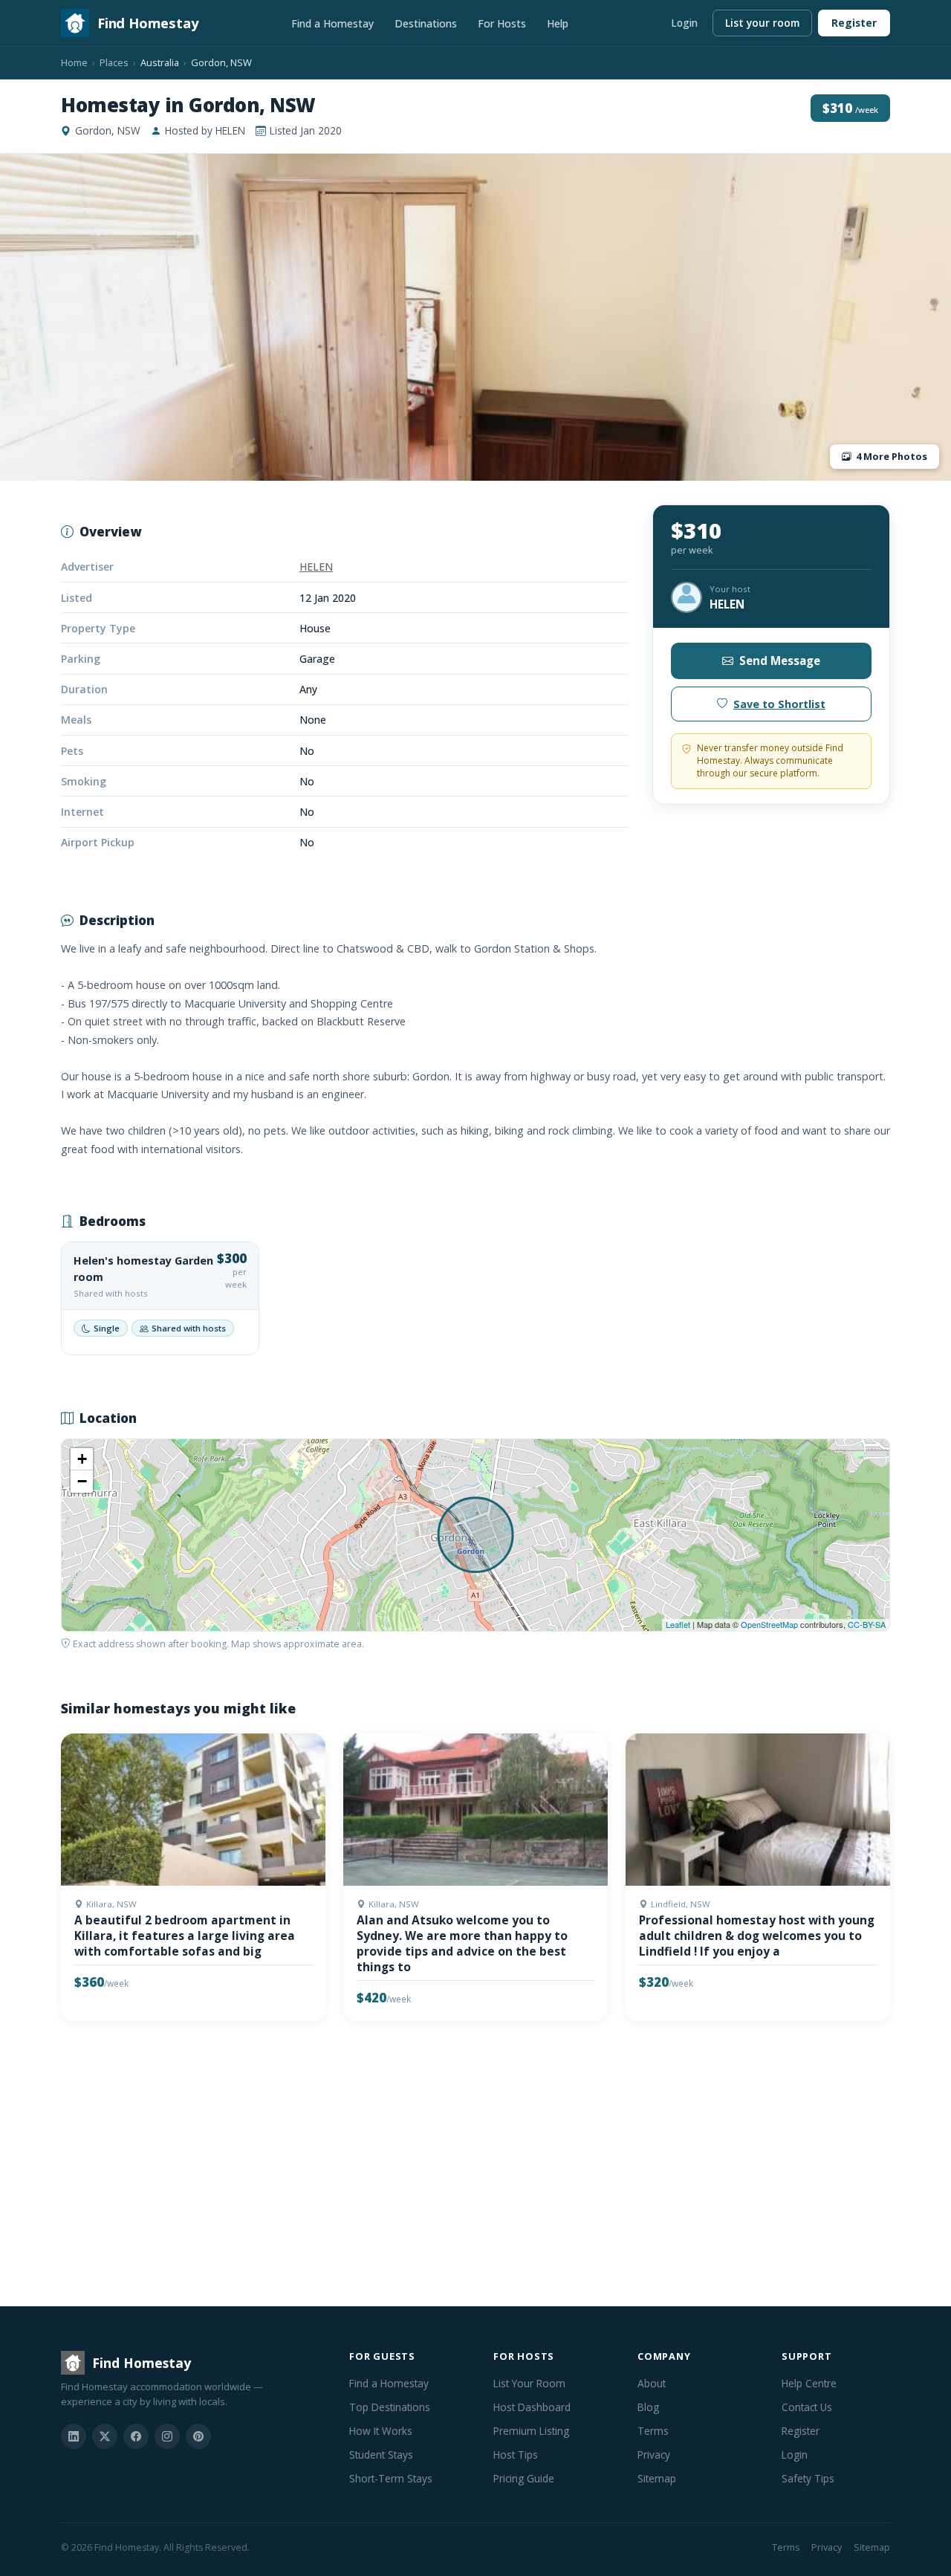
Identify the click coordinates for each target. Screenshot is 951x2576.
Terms (653, 2431)
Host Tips (516, 2455)
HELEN (316, 567)
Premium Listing (531, 2431)
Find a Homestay (332, 23)
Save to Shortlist (779, 704)
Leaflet (678, 1624)
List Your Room (529, 2383)
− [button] (82, 1481)
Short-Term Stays (391, 2478)
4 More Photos (892, 456)
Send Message (780, 661)
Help (558, 23)
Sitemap (657, 2478)
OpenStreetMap (769, 1624)
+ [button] (82, 1459)
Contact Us (807, 2407)
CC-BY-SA (867, 1624)
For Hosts (502, 23)
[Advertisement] (475, 2167)
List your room (762, 23)
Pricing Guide (524, 2478)
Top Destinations (390, 2407)
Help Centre (809, 2383)
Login (684, 23)
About (652, 2383)
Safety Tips (808, 2478)
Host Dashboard (532, 2407)
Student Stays (381, 2455)
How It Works (381, 2431)
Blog (648, 2407)
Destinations (426, 23)
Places (114, 62)
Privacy (654, 2455)
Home (74, 62)
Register (854, 23)
